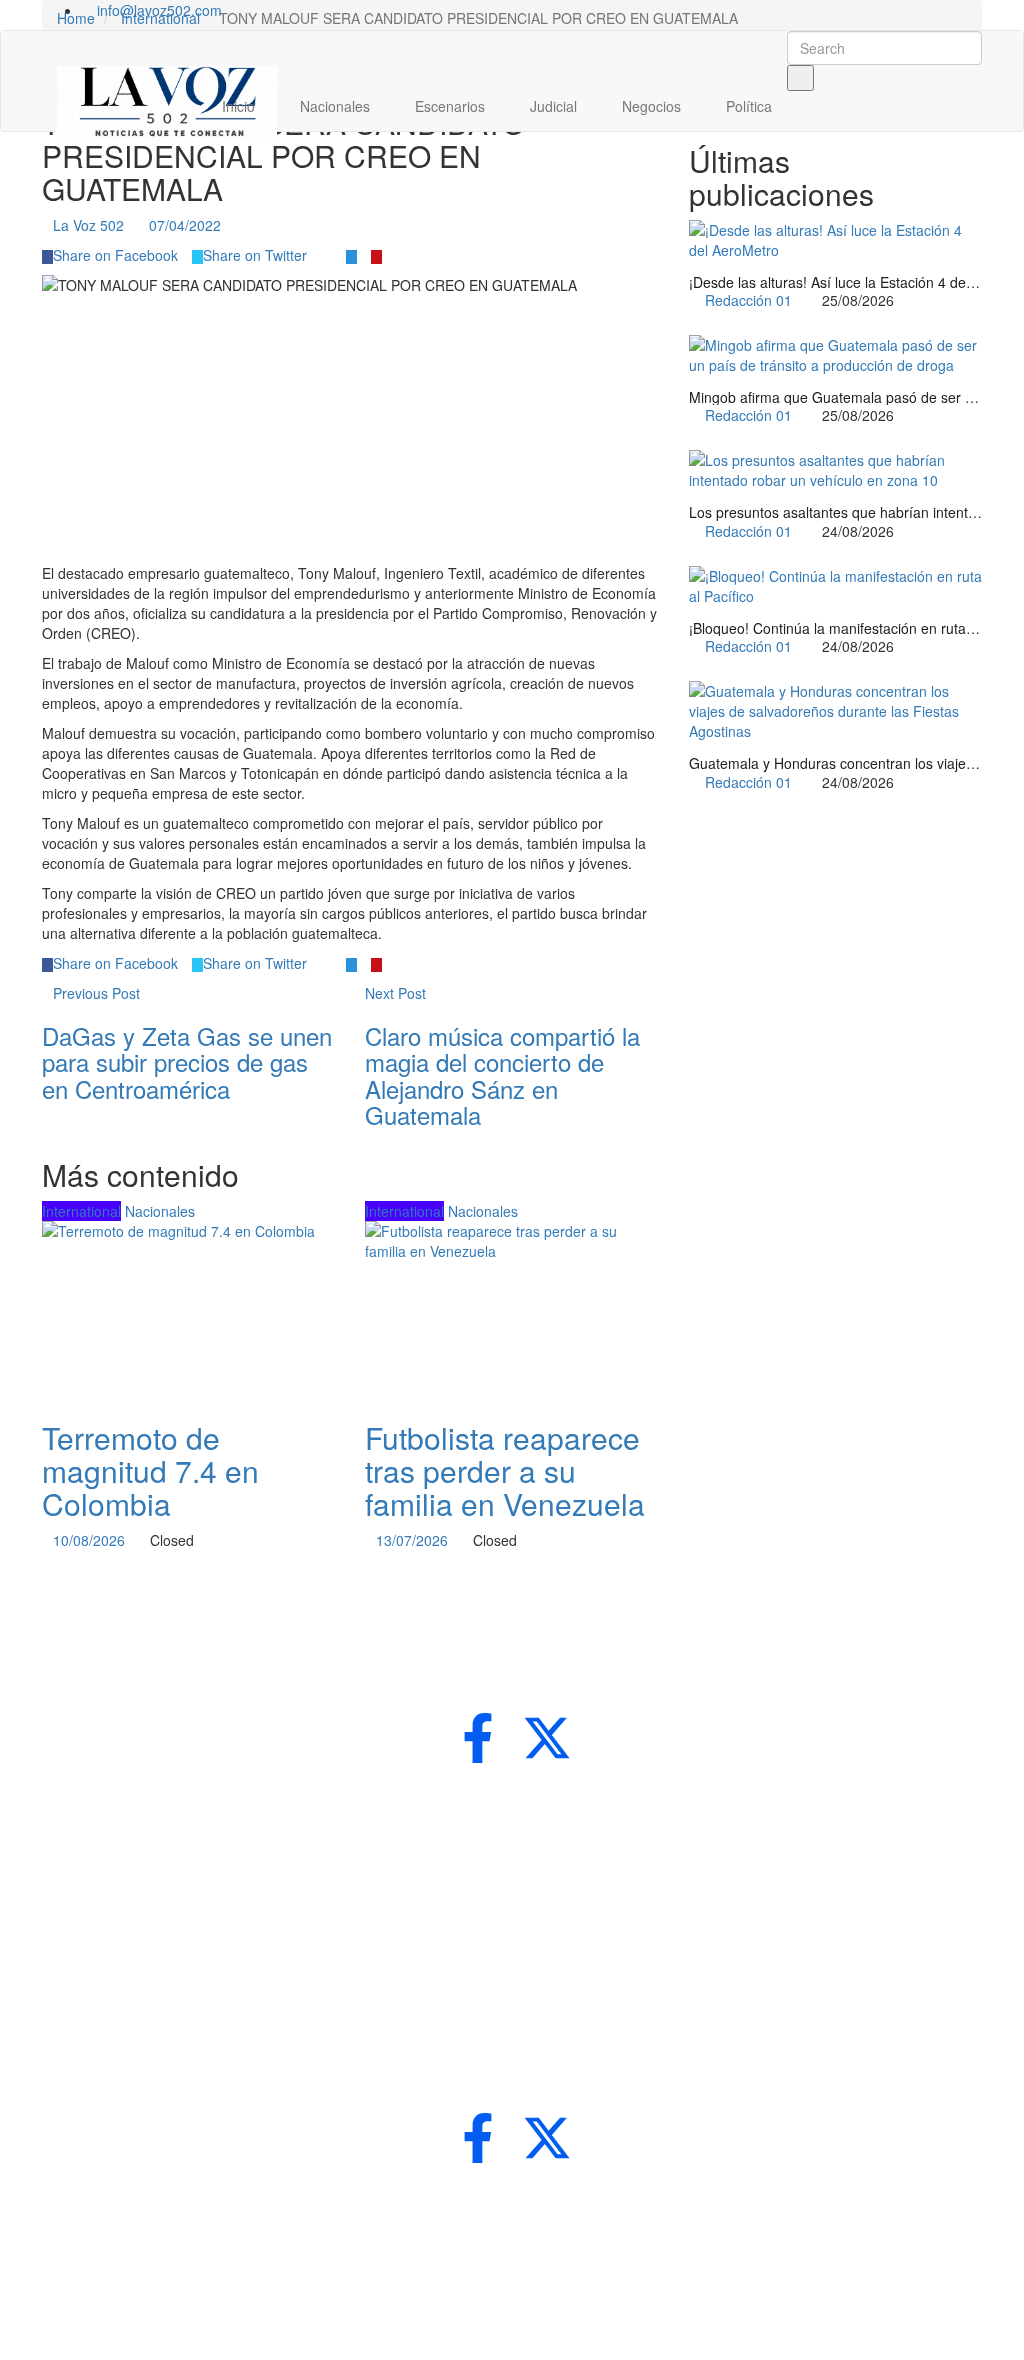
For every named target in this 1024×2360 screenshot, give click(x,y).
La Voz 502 (88, 225)
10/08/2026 (89, 1540)
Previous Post (96, 993)
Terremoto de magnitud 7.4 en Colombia (150, 1470)
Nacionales (337, 106)
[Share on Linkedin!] (351, 255)
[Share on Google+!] (326, 255)
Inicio (240, 106)
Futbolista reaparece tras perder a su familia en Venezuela (505, 1470)
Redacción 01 (748, 300)
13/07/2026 (412, 1540)
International (81, 1211)
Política (751, 106)
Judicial (555, 106)
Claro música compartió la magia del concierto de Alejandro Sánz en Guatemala (502, 1075)
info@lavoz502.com (157, 10)
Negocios (653, 106)
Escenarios (452, 106)
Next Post (395, 993)
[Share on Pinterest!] (376, 255)
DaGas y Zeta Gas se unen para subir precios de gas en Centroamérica (187, 1062)
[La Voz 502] (167, 95)
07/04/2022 (185, 225)
